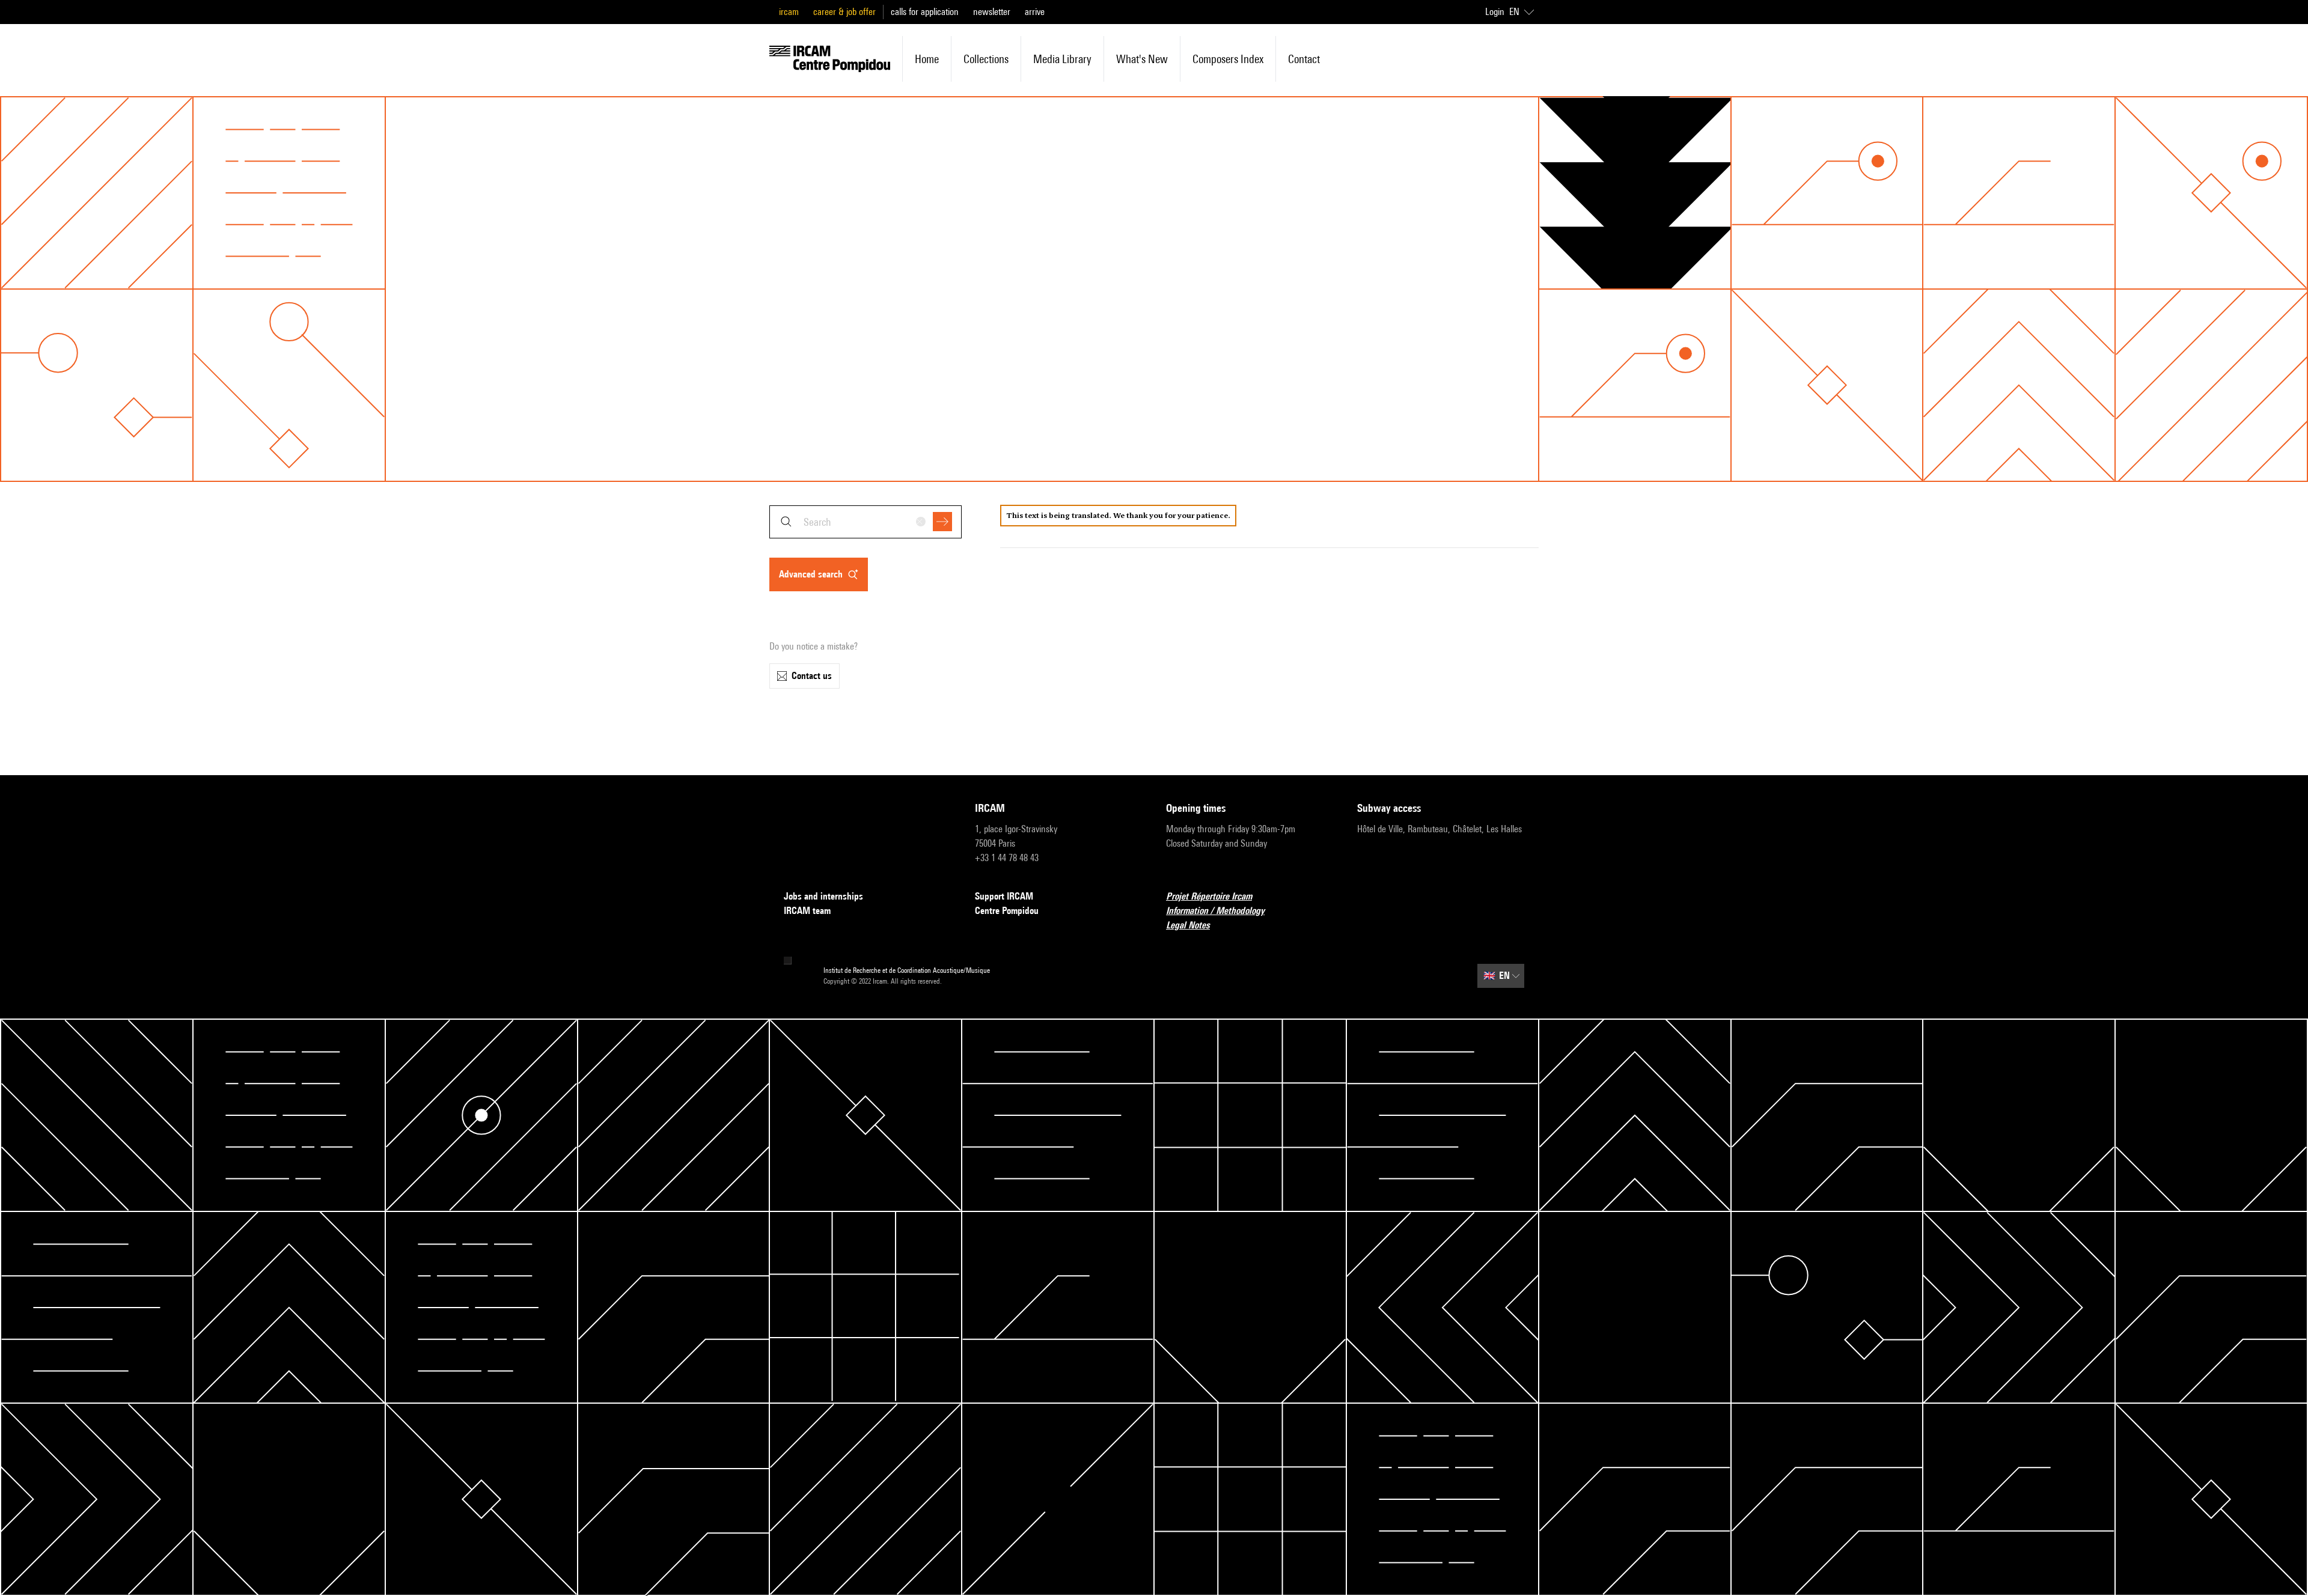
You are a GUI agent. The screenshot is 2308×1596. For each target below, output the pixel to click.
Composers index (1228, 59)
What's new (1142, 59)
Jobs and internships (823, 896)
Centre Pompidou (1007, 911)
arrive (1035, 12)
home (927, 59)
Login (1495, 12)
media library (1062, 59)
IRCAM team (807, 911)
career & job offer (844, 12)
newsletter (992, 12)
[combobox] (865, 522)
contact (1304, 59)
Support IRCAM (1004, 896)
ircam (789, 12)
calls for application (925, 12)
